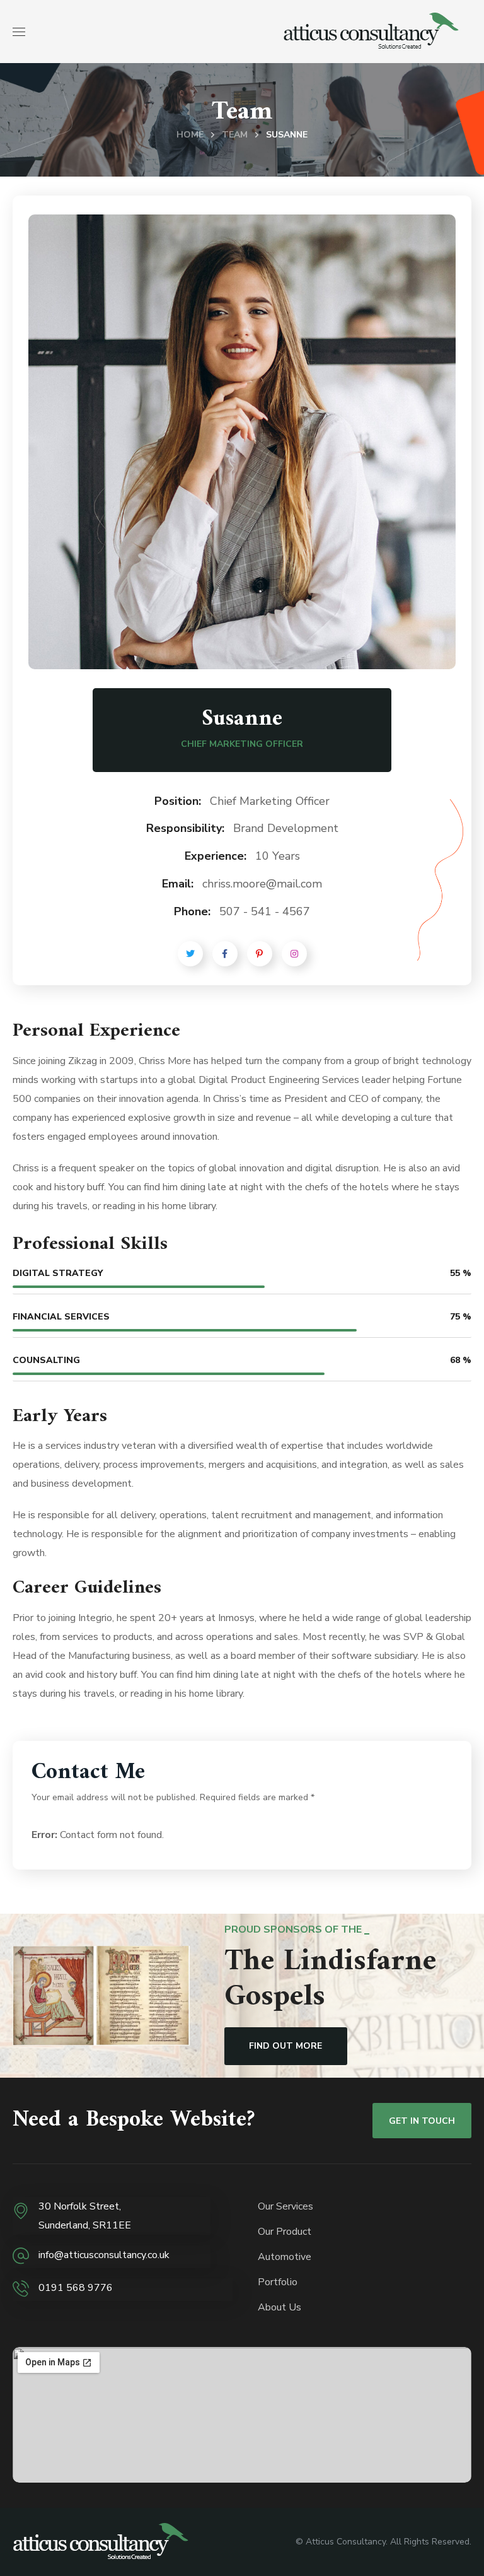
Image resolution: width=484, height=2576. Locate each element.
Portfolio (278, 2282)
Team (235, 135)
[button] (286, 2046)
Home (190, 135)
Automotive (285, 2257)
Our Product (285, 2232)
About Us (279, 2307)
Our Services (285, 2206)
